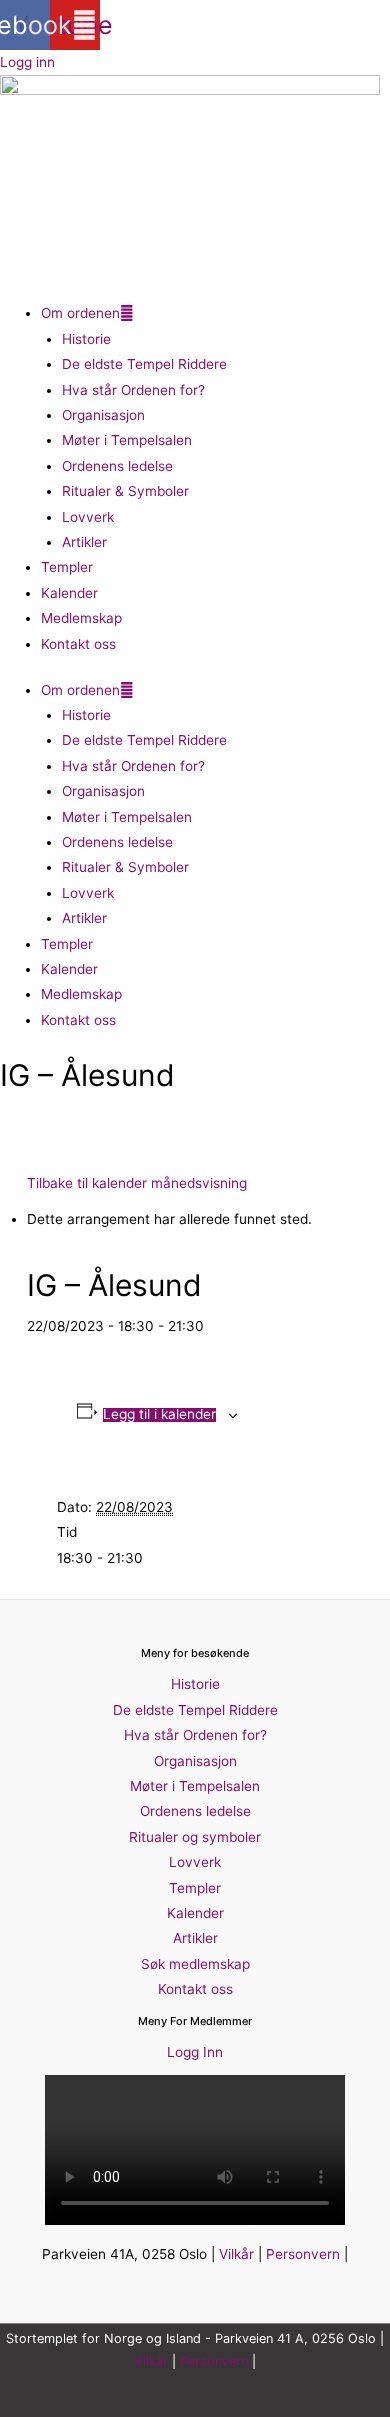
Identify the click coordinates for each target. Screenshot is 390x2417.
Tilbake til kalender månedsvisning (137, 1183)
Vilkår (236, 2254)
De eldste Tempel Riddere (144, 364)
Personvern (303, 2254)
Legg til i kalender (159, 1415)
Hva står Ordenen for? (133, 390)
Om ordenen (80, 313)
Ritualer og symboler (195, 1837)
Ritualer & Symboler (125, 491)
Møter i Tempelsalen (127, 440)
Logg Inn (195, 2052)
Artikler (84, 542)
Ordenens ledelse (117, 466)
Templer (67, 567)
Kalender (69, 593)
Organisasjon (103, 415)
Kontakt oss (78, 644)
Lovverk (88, 517)
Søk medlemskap (195, 1964)
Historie (86, 339)
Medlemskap (81, 618)
